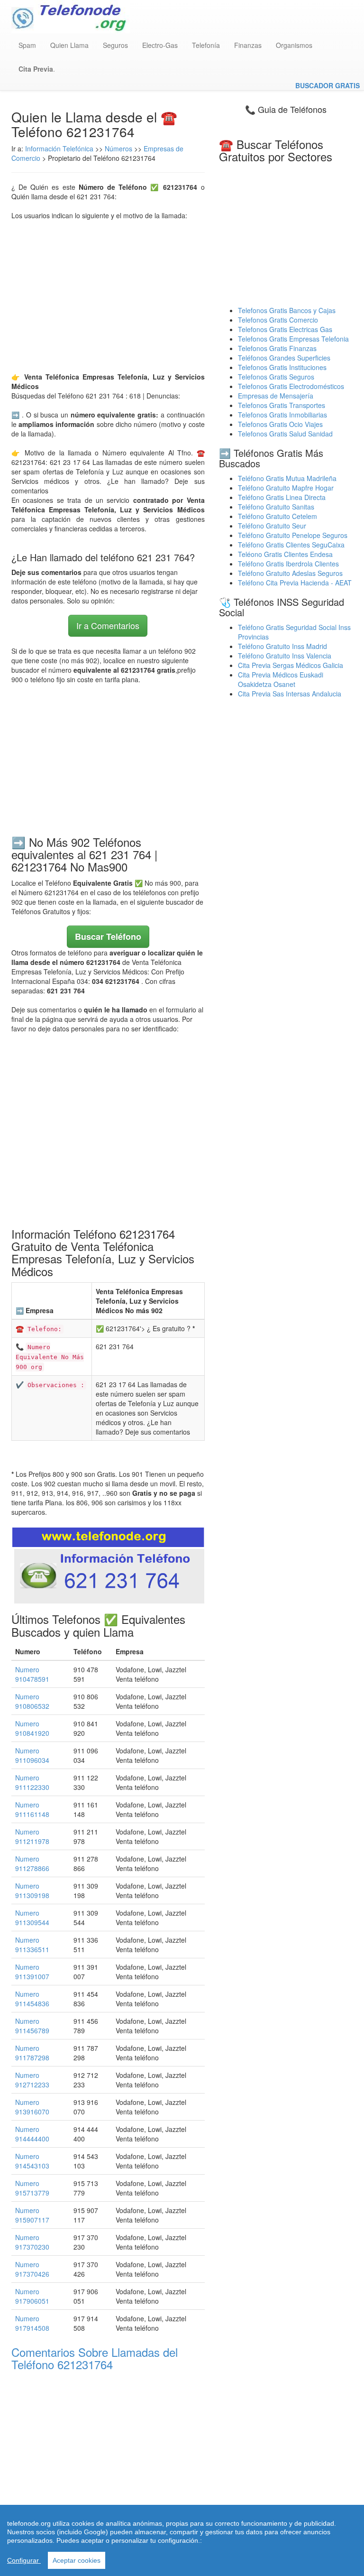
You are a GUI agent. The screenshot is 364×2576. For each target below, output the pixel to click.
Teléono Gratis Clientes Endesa (285, 554)
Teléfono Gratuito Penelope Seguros (293, 535)
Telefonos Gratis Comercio (278, 320)
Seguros (115, 45)
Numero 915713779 (32, 2188)
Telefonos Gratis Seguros (276, 377)
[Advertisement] (108, 296)
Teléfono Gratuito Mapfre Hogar (286, 488)
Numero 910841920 (32, 1728)
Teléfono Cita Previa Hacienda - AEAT (295, 583)
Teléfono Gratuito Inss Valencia (285, 656)
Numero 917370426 (32, 2269)
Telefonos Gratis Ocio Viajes (280, 424)
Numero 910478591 (32, 1674)
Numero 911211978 (32, 1836)
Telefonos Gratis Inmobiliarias (282, 415)
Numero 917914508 (32, 2323)
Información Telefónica (59, 148)
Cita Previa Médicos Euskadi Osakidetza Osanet (281, 679)
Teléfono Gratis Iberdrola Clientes (288, 564)
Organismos (294, 45)
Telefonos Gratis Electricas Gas (285, 329)
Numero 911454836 (32, 1999)
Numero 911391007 (32, 1972)
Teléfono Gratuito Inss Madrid (282, 646)
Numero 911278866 (32, 1863)
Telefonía (206, 45)
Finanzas (248, 45)
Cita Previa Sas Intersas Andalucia (290, 694)
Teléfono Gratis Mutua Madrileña (287, 478)
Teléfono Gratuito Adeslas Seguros (290, 573)
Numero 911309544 (32, 1918)
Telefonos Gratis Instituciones (282, 367)
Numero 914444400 (32, 2134)
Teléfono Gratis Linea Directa (282, 497)
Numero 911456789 (32, 2026)
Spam (27, 45)
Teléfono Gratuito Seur (272, 526)
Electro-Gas (160, 45)
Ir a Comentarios (108, 625)
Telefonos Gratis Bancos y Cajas (287, 310)
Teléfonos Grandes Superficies (284, 358)
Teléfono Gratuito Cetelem (278, 516)
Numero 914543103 (32, 2161)
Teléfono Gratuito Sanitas (276, 507)
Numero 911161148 (32, 1809)
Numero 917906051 (32, 2296)
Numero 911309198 (32, 1890)
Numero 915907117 (32, 2215)
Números (119, 148)
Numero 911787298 (32, 2053)
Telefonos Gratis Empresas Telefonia (293, 339)
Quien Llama (69, 45)
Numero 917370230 (32, 2242)
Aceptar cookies (77, 2560)
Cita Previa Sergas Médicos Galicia (291, 665)
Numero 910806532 (32, 1701)
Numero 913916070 (32, 2107)
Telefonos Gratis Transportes (282, 405)
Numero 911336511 (32, 1945)
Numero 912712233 (32, 2080)
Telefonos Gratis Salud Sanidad (285, 434)
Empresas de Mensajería (276, 396)
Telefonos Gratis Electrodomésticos (291, 386)
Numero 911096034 (32, 1755)
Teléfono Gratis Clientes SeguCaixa (291, 545)
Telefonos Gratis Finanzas (277, 348)
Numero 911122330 (32, 1782)
